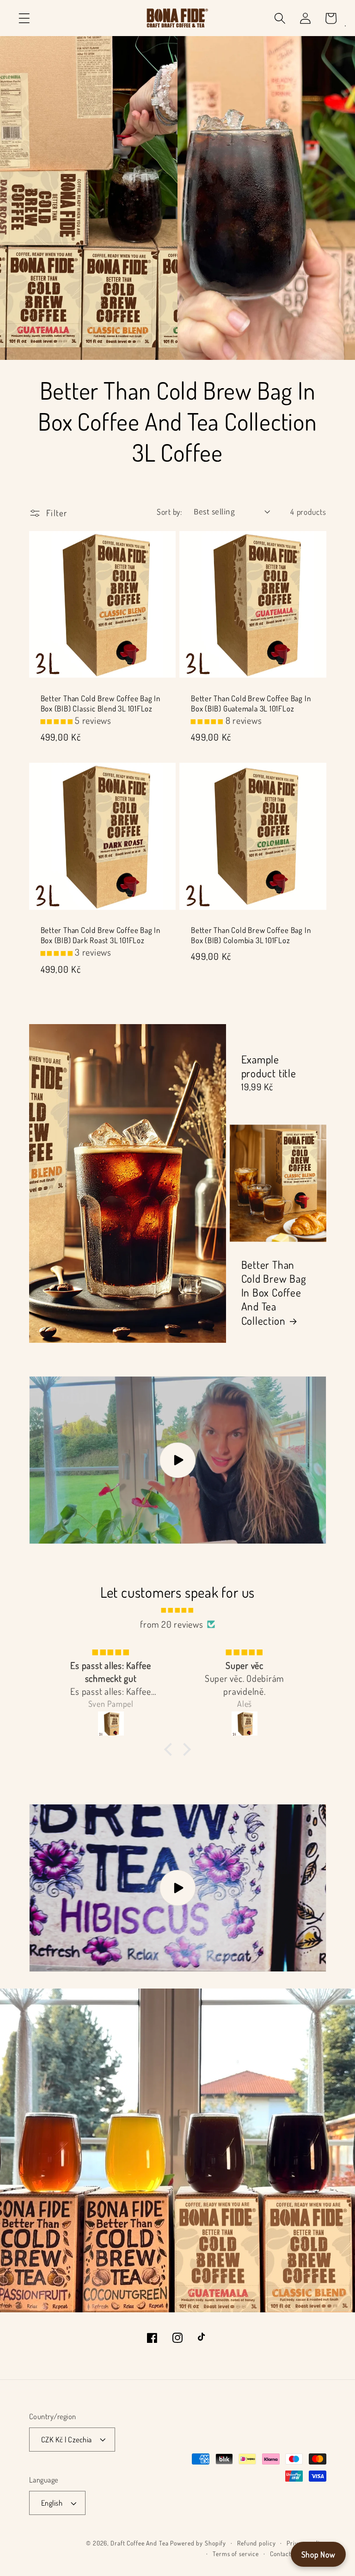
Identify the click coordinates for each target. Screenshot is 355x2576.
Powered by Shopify (198, 2543)
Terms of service (236, 2554)
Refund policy (256, 2543)
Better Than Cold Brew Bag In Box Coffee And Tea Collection (274, 1293)
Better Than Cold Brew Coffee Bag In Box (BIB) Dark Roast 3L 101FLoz (101, 935)
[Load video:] (178, 1460)
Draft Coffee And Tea (140, 2543)
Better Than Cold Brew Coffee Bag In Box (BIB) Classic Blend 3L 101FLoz (101, 703)
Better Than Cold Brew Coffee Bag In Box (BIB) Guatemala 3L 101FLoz (251, 703)
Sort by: (169, 512)
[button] (24, 18)
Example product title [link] (269, 1066)
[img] (178, 1609)
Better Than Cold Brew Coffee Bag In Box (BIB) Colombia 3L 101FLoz (251, 935)
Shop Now (318, 2554)
